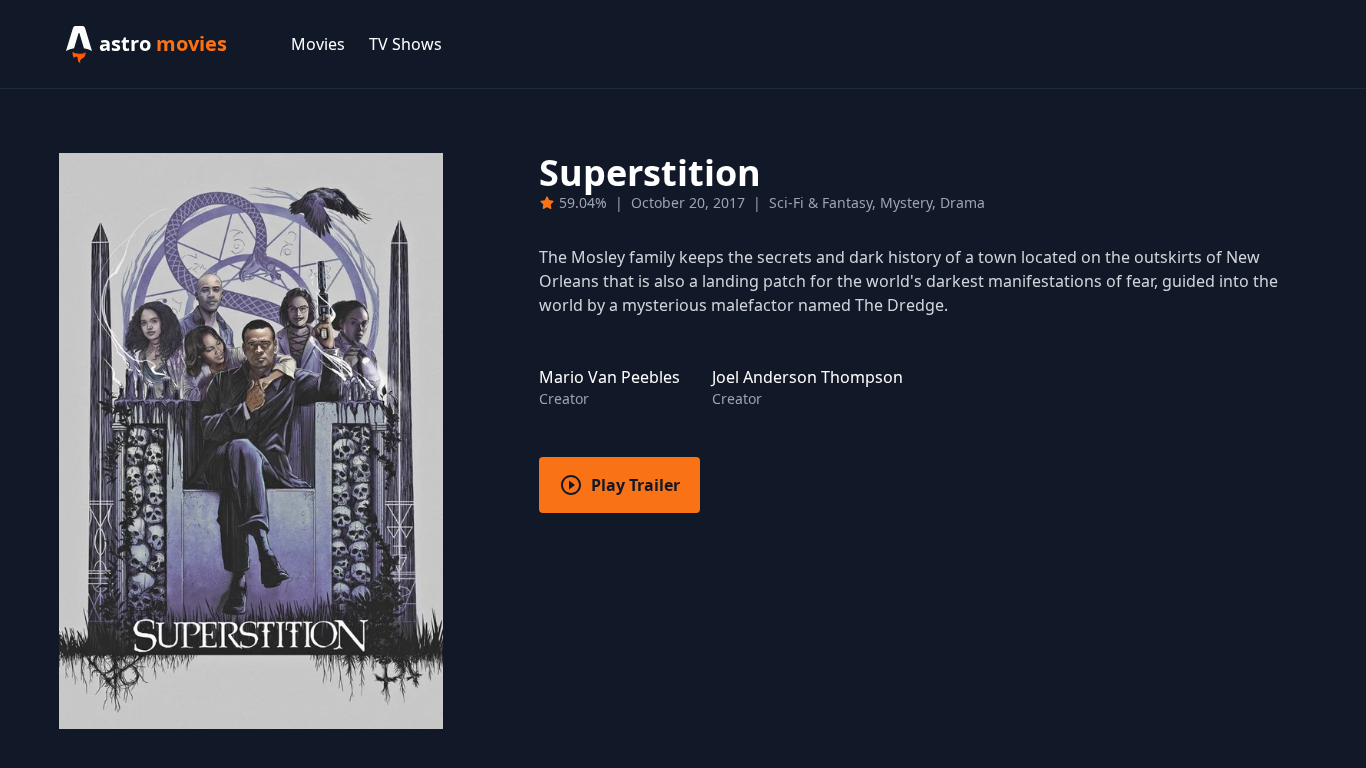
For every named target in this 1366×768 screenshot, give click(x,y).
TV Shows (405, 44)
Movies (318, 44)
